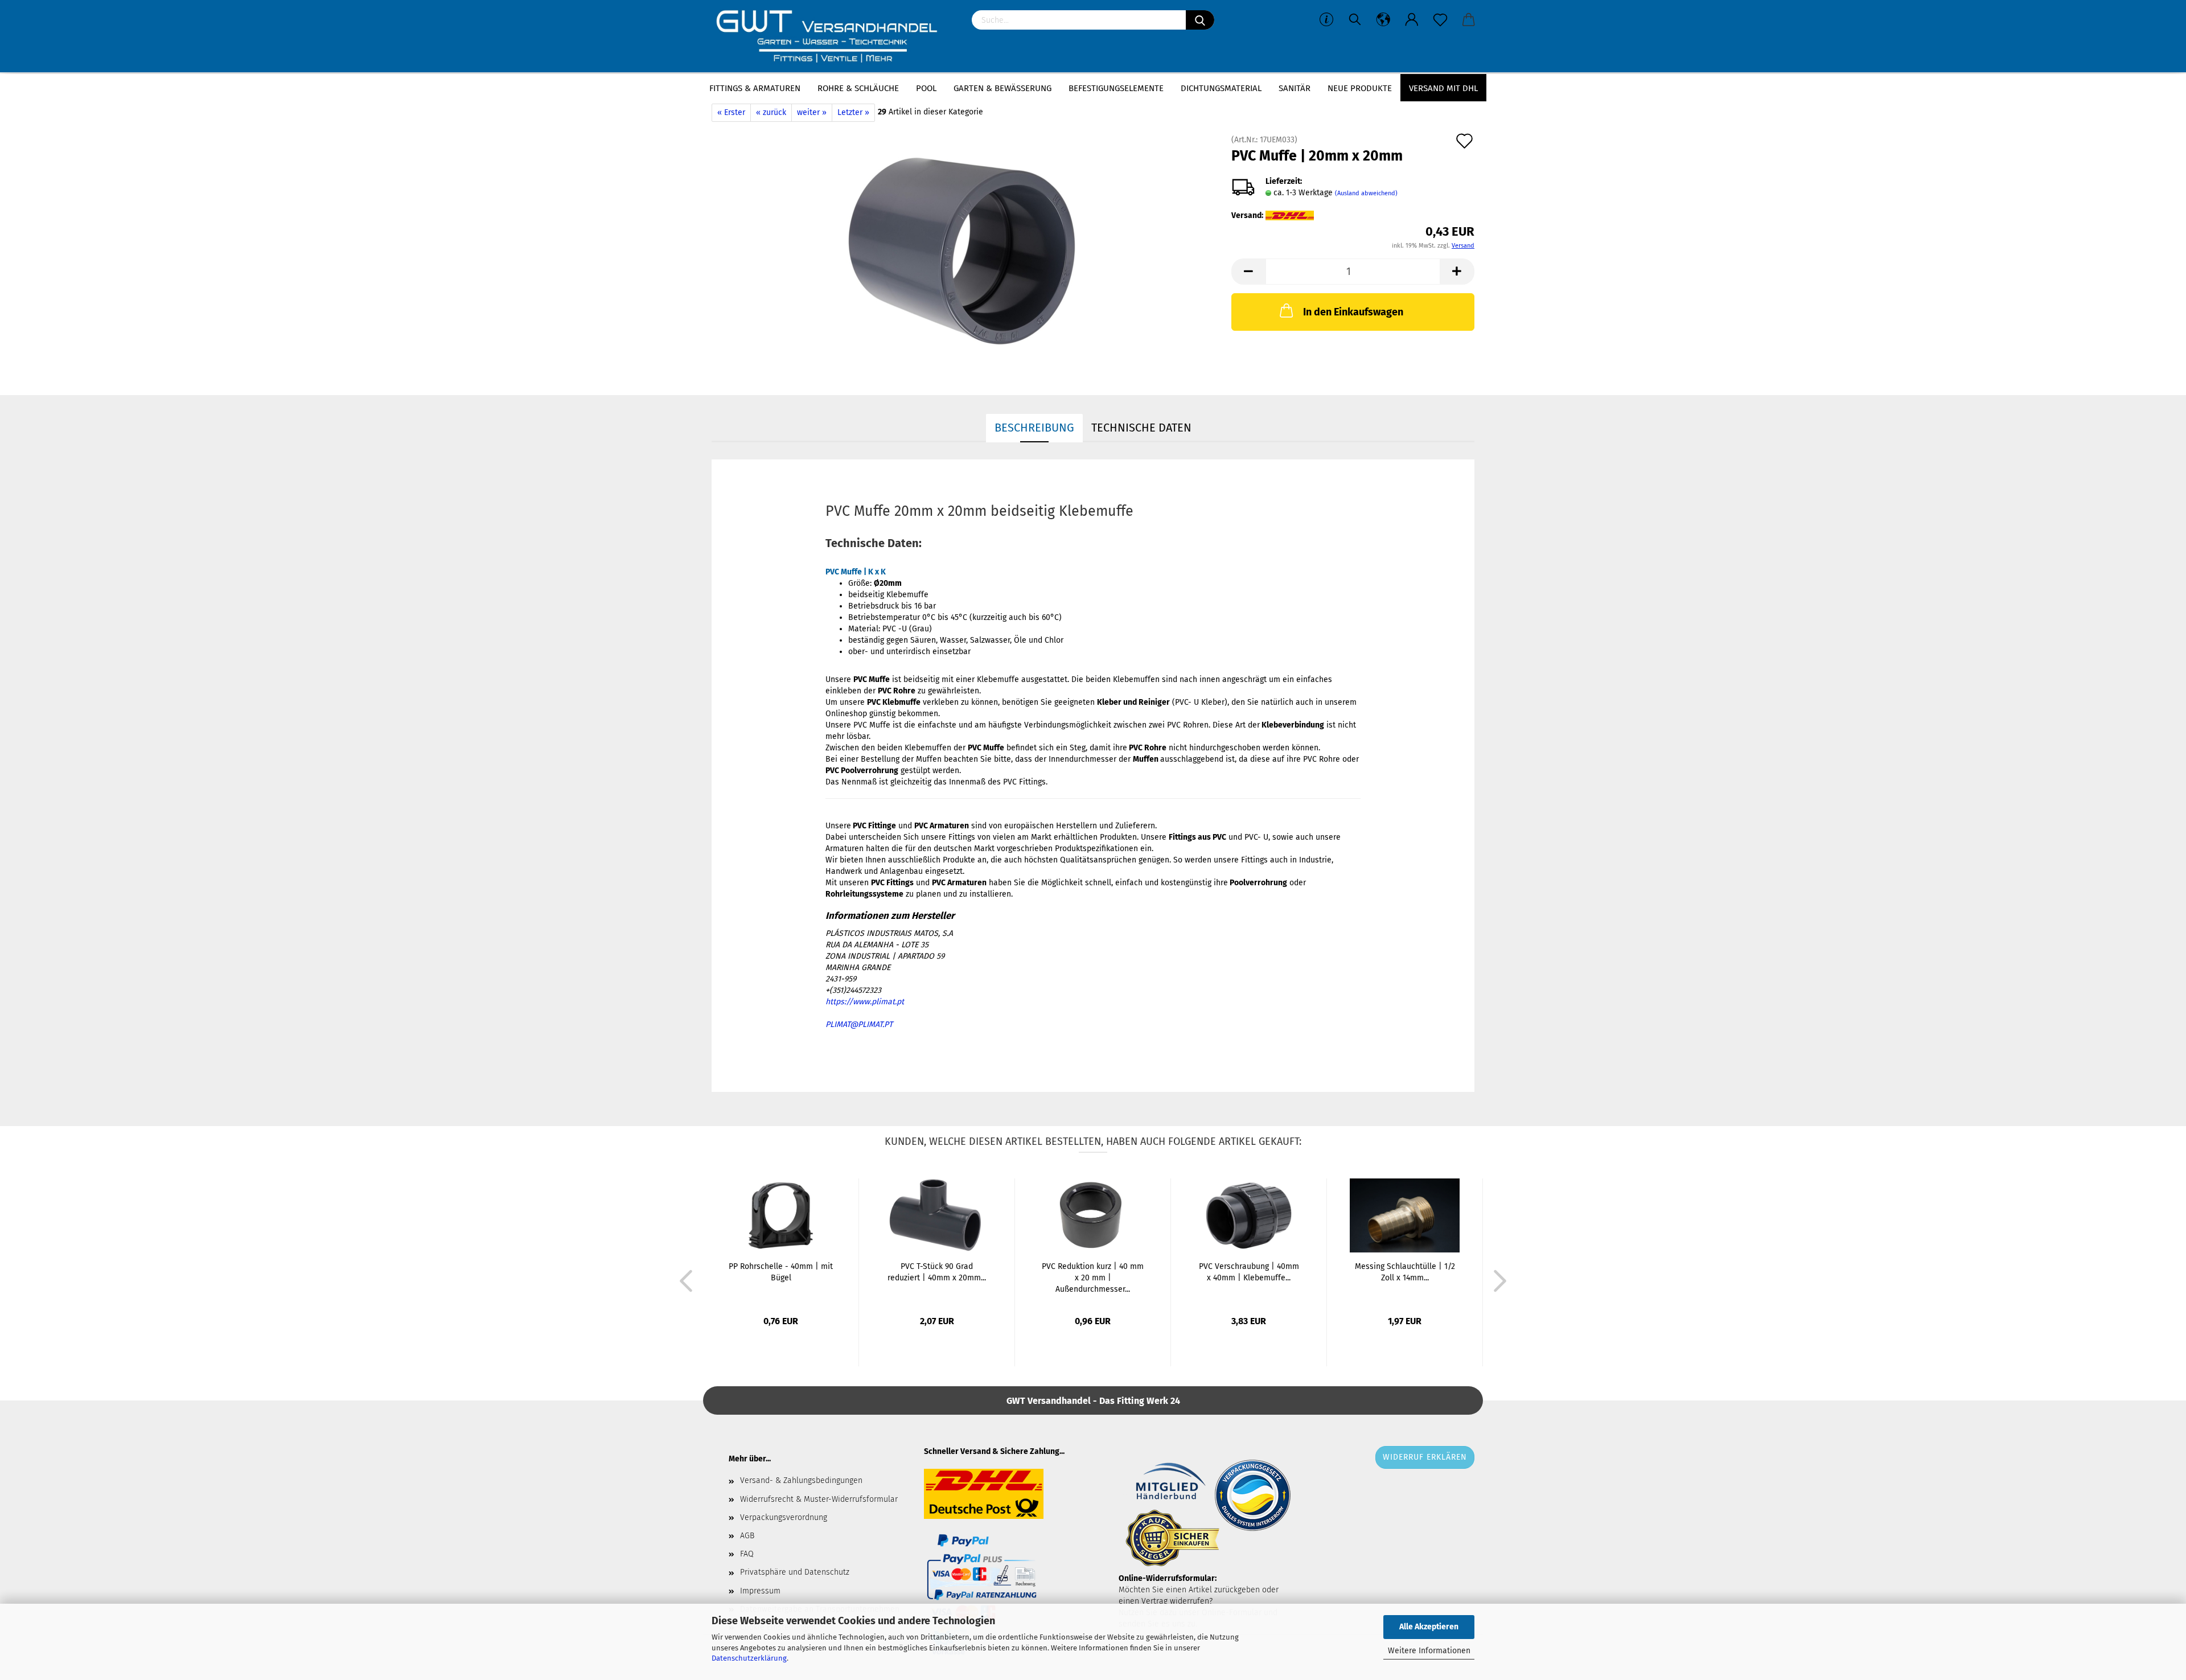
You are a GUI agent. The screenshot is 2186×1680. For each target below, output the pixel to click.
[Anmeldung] (1412, 20)
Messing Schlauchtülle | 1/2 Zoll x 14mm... (1405, 1272)
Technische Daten (1141, 428)
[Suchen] (1200, 20)
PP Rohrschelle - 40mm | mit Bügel (781, 1272)
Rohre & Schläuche (858, 88)
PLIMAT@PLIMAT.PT (859, 1024)
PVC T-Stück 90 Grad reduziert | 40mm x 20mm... (937, 1272)
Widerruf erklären (1425, 1457)
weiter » (812, 112)
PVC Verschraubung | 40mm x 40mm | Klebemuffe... (1249, 1272)
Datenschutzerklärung (749, 1658)
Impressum (760, 1591)
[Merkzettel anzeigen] (1440, 20)
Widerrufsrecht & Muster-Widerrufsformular (819, 1499)
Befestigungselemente (1116, 88)
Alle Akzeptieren (1429, 1627)
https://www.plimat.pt (865, 1002)
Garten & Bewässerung (1002, 88)
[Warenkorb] (1469, 20)
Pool (926, 88)
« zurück (771, 112)
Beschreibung (1034, 428)
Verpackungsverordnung (784, 1517)
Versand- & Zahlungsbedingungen (801, 1480)
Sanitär (1295, 88)
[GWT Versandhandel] (833, 37)
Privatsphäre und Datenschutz (795, 1572)
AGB (747, 1536)
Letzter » (853, 112)
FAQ (747, 1554)
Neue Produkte (1360, 88)
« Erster (731, 112)
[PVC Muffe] (963, 250)
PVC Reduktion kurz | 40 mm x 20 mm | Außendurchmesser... (1093, 1278)
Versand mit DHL (1443, 88)
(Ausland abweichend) (1366, 193)
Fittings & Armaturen (755, 88)
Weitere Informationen (1429, 1651)
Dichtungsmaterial (1221, 88)
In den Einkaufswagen (1353, 312)
